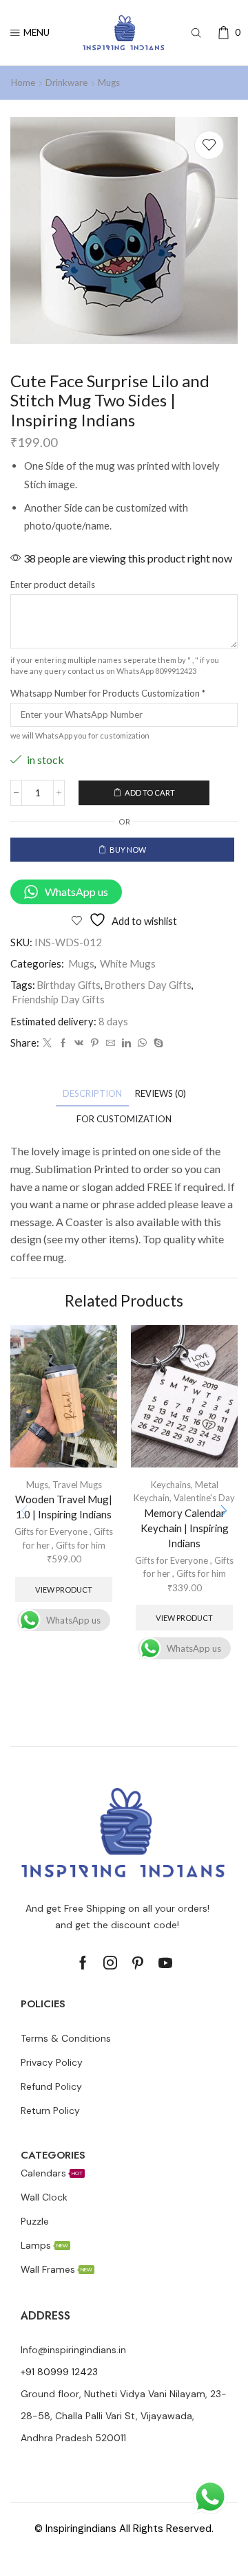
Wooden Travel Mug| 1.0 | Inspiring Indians (64, 1507)
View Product (64, 1590)
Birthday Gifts (69, 985)
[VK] (79, 1043)
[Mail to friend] (111, 1043)
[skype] (157, 1043)
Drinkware (66, 83)
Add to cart (150, 793)
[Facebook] (63, 1043)
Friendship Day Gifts (58, 999)
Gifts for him (81, 1545)
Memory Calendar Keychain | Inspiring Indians (185, 1528)
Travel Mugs (77, 1485)
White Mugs (128, 963)
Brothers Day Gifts (148, 985)
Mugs (109, 83)
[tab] (92, 1094)
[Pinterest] (95, 1043)
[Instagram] (110, 1963)
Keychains (171, 1485)
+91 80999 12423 (59, 2372)
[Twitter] (47, 1043)
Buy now (128, 850)
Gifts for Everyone (51, 1531)
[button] (224, 1511)
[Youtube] (165, 1963)
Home (23, 83)
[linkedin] (126, 1043)
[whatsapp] (142, 1043)
